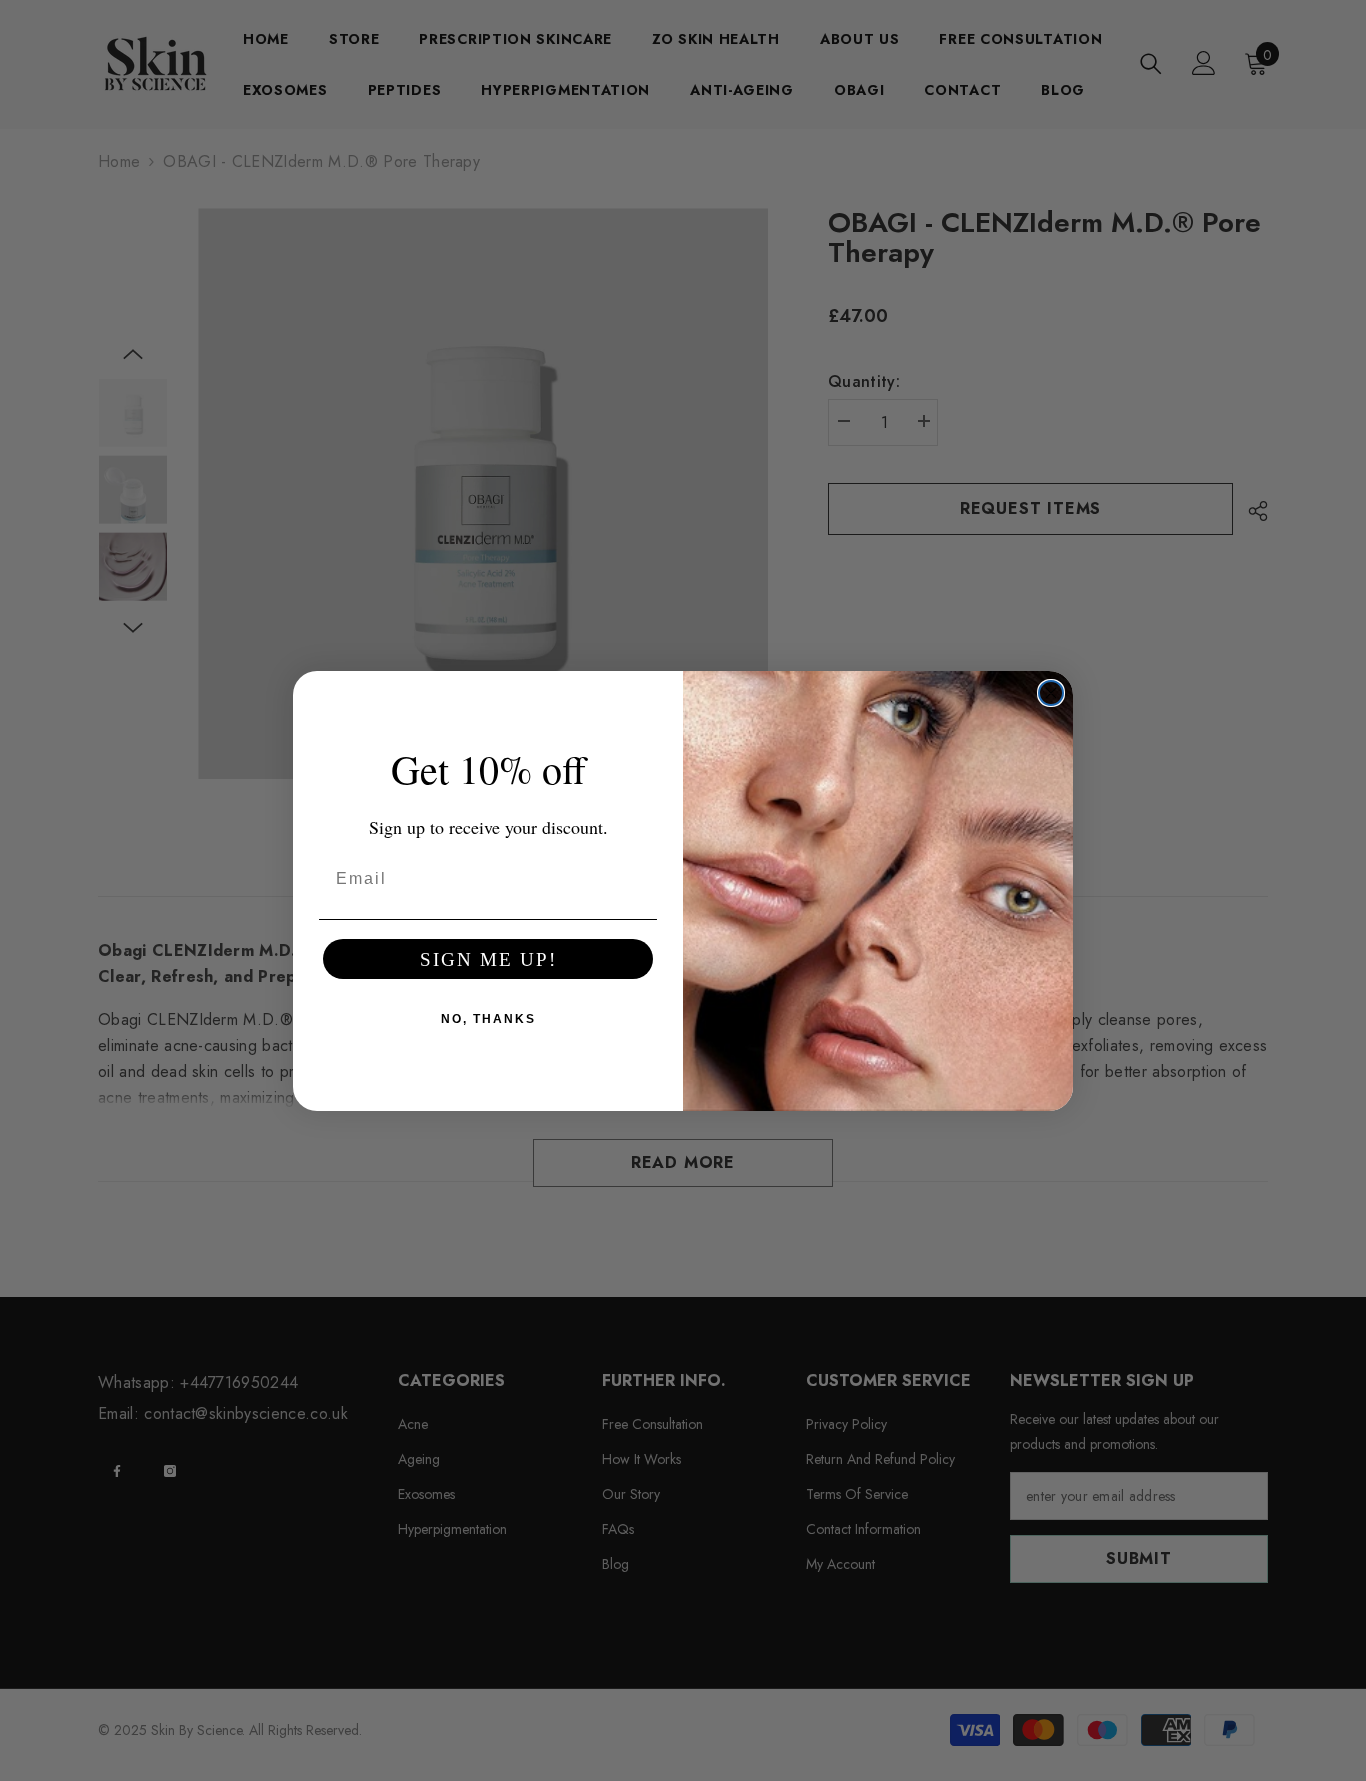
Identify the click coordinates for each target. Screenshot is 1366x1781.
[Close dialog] (1051, 693)
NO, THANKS (488, 1019)
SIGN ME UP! (488, 959)
